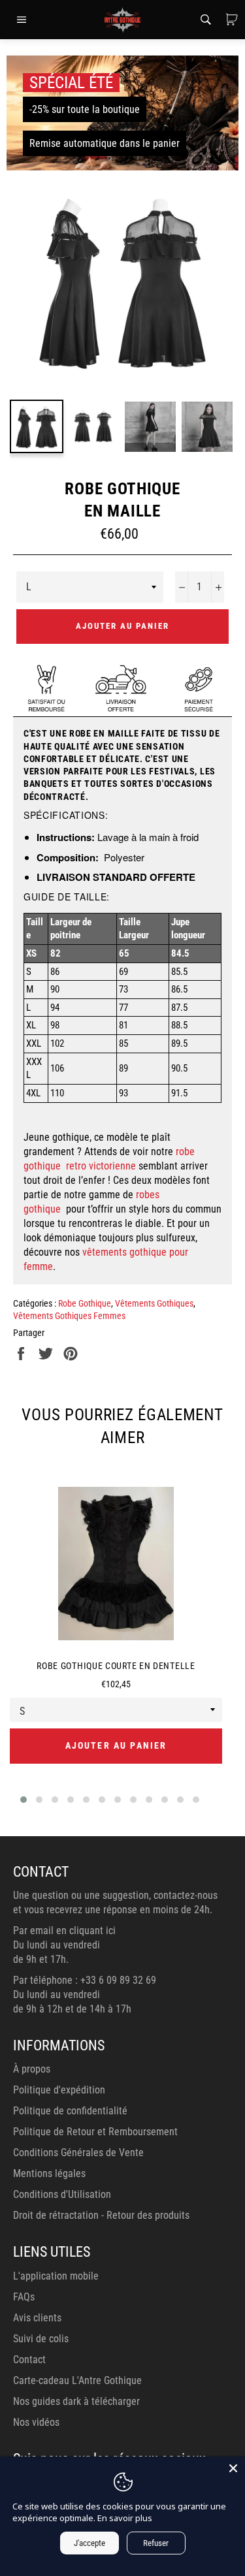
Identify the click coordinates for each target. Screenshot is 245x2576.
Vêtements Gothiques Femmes (69, 1316)
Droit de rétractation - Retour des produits (101, 2215)
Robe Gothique (85, 1303)
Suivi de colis (41, 2339)
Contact (29, 2360)
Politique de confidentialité (70, 2111)
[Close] (233, 2468)
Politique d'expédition (59, 2090)
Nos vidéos (36, 2422)
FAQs (24, 2297)
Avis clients (37, 2318)
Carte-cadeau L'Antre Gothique (77, 2380)
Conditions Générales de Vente (78, 2153)
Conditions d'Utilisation (62, 2194)
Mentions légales (49, 2173)
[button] (24, 1800)
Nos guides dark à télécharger (76, 2401)
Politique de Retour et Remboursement (95, 2132)
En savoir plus (125, 2518)
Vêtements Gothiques (154, 1303)
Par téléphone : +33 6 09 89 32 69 (85, 1980)
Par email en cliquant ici (64, 1931)
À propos (32, 2069)
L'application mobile (56, 2276)
